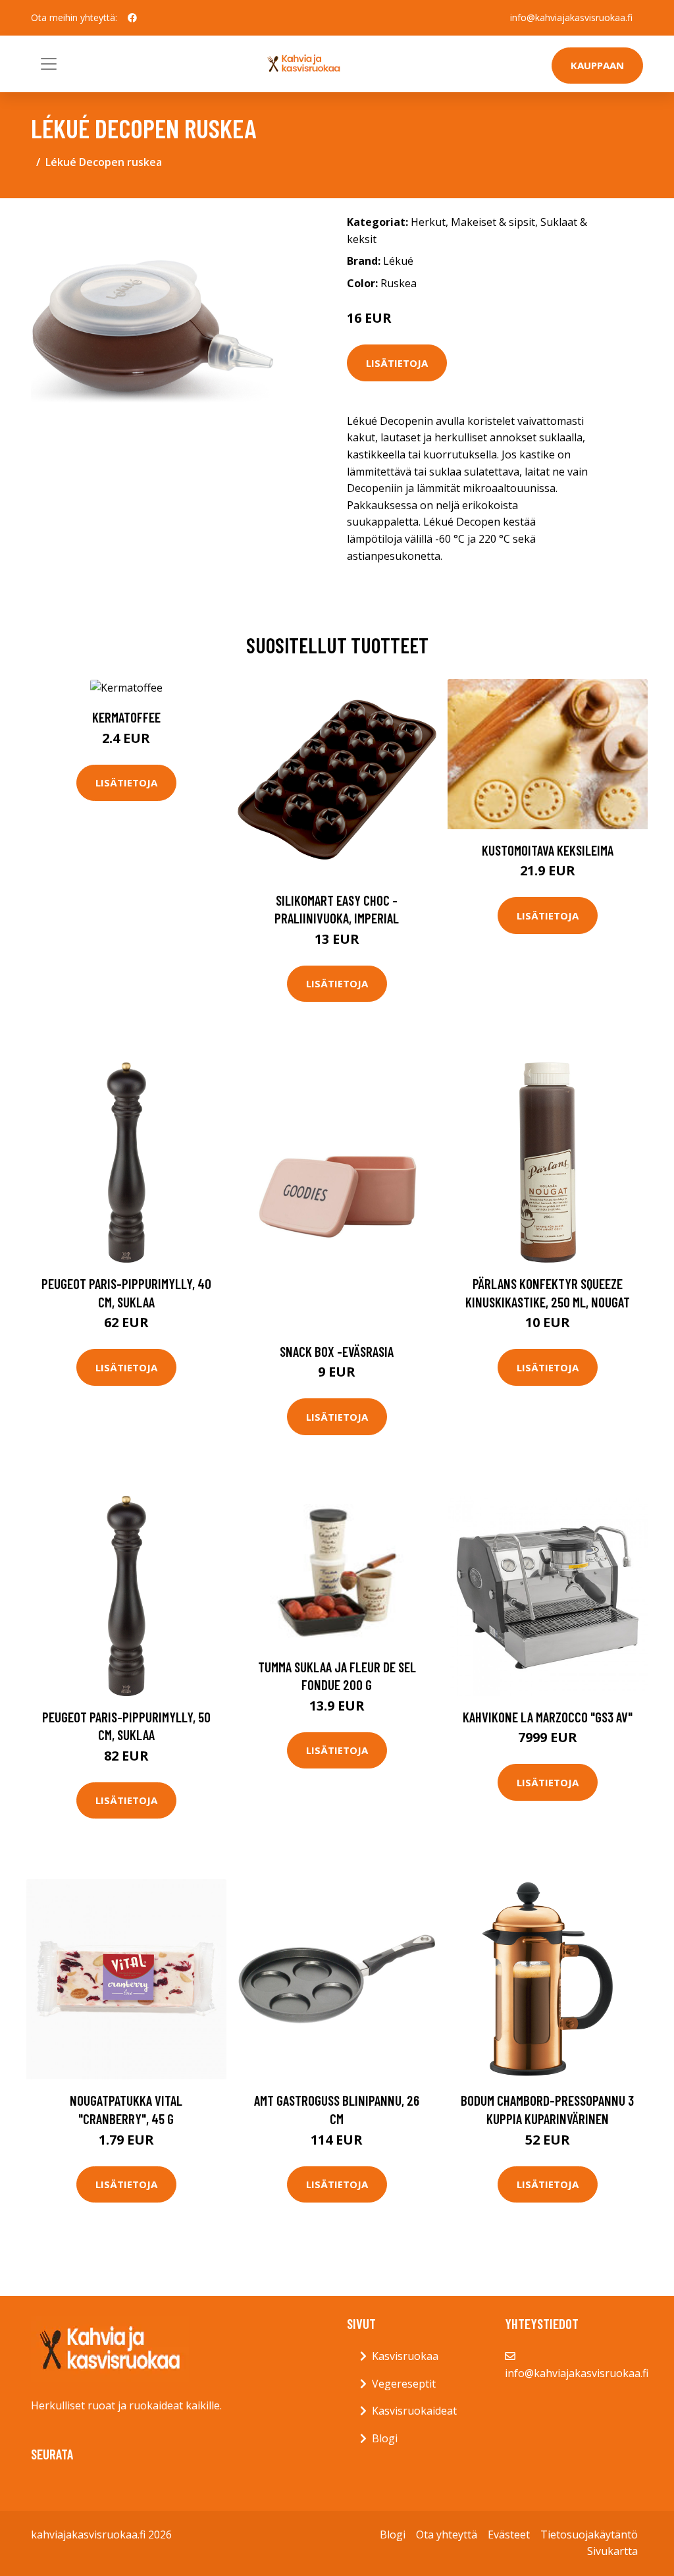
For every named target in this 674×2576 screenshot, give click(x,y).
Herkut (428, 222)
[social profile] (132, 18)
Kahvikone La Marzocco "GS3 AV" (548, 1717)
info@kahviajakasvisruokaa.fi (571, 17)
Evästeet (509, 2535)
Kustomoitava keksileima (548, 850)
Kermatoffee (126, 717)
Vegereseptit (404, 2384)
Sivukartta (612, 2551)
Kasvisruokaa (405, 2356)
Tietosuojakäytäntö (589, 2535)
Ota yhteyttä (447, 2535)
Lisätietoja (397, 363)
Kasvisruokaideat (414, 2411)
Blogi (385, 2438)
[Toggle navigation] (49, 64)
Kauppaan (597, 65)
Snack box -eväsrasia (337, 1351)
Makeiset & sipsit (493, 222)
